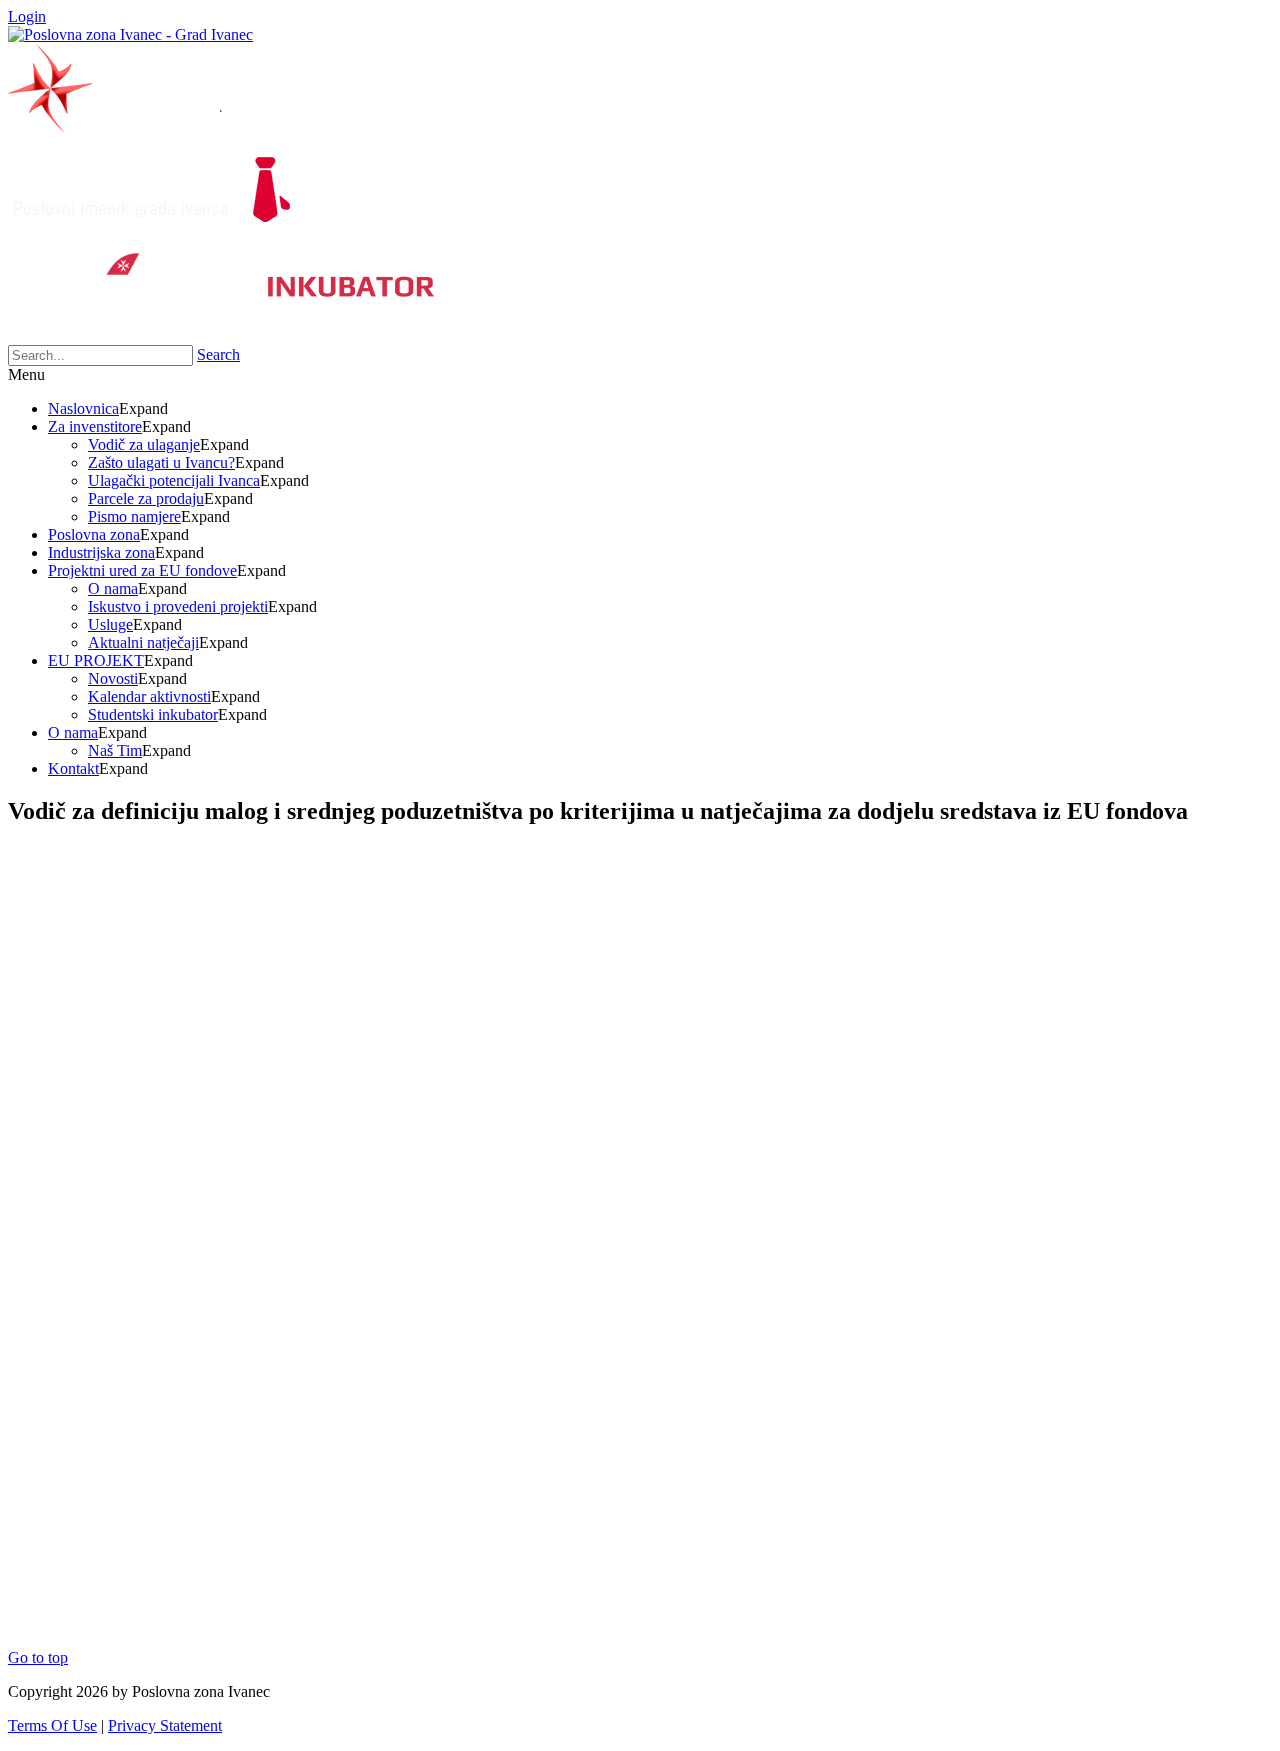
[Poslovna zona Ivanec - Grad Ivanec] (130, 34)
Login (27, 16)
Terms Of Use (52, 1725)
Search (218, 354)
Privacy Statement (165, 1725)
